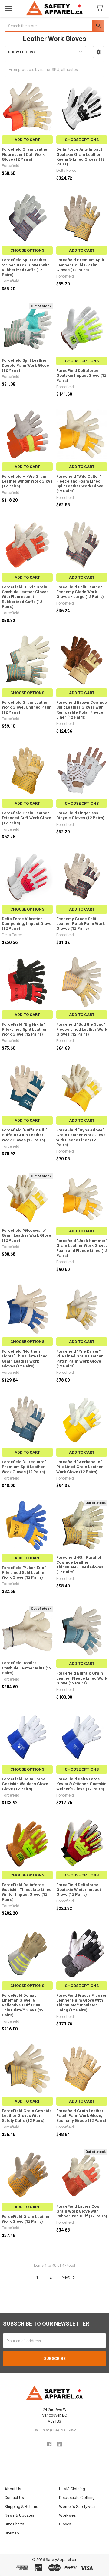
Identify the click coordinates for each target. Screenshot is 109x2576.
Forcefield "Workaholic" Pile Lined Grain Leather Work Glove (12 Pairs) (80, 1467)
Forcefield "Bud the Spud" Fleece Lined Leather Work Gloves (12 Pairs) (82, 1029)
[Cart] (101, 8)
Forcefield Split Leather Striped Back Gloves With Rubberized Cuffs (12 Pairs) (26, 267)
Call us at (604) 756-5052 (55, 2430)
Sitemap (12, 2533)
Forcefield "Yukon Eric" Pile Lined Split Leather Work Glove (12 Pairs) (24, 1573)
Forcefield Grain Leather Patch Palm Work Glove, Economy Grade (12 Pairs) (81, 2116)
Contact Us (14, 2497)
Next (66, 2277)
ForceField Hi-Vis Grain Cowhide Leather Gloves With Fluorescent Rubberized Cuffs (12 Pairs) (25, 597)
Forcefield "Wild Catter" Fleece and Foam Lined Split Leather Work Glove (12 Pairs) (80, 484)
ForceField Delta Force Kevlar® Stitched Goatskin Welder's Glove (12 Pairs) (81, 1784)
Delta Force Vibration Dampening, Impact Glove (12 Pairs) (27, 924)
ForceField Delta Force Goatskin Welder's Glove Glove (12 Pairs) (25, 1784)
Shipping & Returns (21, 2507)
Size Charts (14, 2524)
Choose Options (82, 140)
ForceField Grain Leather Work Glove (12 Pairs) (26, 2219)
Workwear (68, 2515)
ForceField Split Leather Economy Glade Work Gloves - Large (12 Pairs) (80, 592)
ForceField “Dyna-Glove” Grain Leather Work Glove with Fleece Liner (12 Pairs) (81, 1137)
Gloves (65, 2524)
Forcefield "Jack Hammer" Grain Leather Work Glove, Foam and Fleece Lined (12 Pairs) (82, 1248)
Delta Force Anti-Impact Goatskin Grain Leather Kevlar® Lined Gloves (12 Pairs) (80, 157)
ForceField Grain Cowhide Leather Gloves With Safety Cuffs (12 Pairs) (27, 2116)
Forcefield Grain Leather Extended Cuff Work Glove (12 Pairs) (26, 818)
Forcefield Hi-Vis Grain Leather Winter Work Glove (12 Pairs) (27, 481)
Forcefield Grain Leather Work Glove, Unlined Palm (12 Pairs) (27, 707)
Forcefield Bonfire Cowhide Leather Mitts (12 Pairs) (26, 1668)
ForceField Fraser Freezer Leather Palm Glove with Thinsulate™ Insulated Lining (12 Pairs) (82, 2003)
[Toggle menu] (8, 8)
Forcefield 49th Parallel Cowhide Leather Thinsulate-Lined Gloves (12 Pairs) (80, 1565)
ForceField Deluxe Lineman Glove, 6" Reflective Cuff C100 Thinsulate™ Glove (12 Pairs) (23, 2005)
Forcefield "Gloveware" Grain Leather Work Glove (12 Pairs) (26, 1235)
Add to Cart (27, 140)
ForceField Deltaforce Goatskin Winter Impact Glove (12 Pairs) (79, 1890)
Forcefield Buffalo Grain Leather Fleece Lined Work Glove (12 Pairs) (82, 1678)
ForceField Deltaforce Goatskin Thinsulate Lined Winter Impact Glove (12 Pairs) (27, 1892)
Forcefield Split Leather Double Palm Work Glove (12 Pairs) (25, 365)
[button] (99, 52)
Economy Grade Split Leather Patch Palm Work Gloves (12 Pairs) (81, 924)
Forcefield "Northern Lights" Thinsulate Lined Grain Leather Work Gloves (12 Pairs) (25, 1359)
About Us (13, 2489)
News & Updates (19, 2515)
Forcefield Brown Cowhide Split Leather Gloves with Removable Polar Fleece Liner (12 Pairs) (82, 710)
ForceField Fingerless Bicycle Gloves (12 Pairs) (80, 815)
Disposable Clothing (77, 2497)
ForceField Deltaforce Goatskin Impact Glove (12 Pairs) (81, 376)
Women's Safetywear (77, 2507)
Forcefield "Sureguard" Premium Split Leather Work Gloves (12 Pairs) (24, 1467)
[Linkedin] (60, 2444)
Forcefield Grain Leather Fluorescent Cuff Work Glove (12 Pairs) (25, 154)
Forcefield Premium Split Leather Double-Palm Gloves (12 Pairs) (80, 265)
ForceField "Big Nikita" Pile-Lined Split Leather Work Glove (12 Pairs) (24, 1029)
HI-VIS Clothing (72, 2489)
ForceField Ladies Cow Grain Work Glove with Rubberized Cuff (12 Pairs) (82, 2211)
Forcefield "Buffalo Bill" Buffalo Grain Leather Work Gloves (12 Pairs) (24, 1135)
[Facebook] (49, 2444)
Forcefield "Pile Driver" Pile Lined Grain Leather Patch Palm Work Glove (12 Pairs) (80, 1359)
